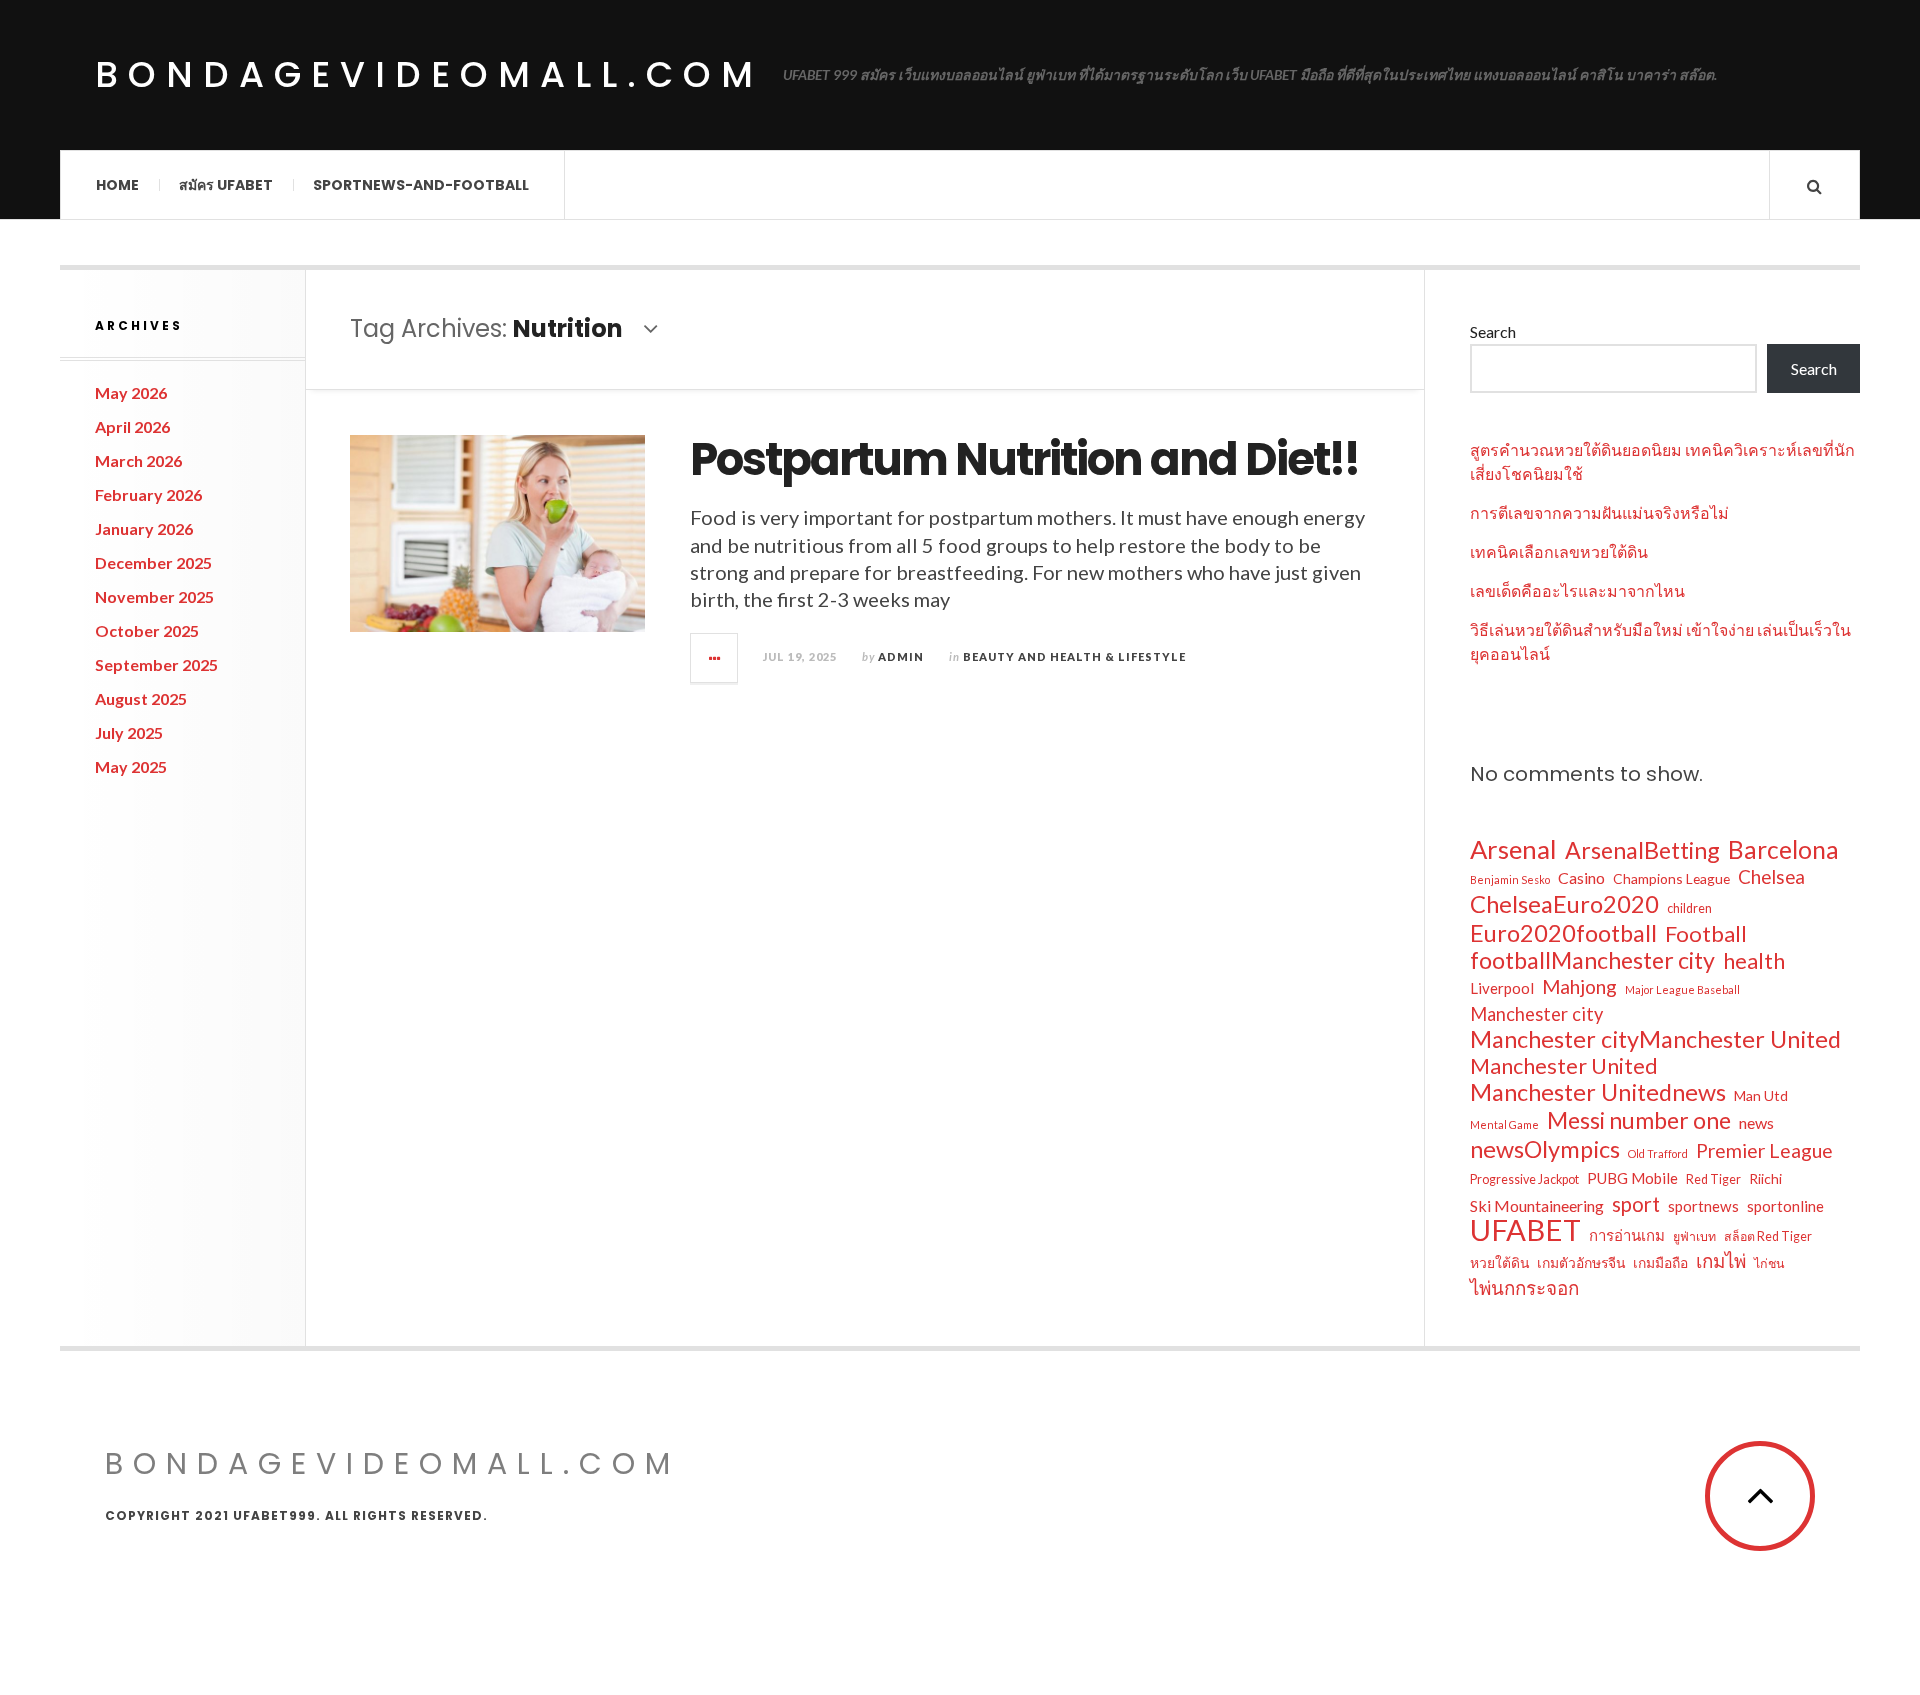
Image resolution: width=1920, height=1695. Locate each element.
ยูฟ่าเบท (1694, 1236)
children (1689, 908)
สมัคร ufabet (226, 185)
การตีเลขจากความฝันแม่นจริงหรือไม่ (1599, 512)
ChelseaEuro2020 (1564, 904)
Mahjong (1579, 986)
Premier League (1764, 1150)
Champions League (1671, 878)
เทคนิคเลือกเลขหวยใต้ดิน (1559, 551)
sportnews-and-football (421, 185)
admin (901, 656)
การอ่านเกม (1627, 1235)
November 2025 (154, 596)
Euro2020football (1563, 933)
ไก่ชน (1769, 1263)
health (1754, 961)
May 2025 (131, 766)
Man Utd (1761, 1095)
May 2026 (131, 392)
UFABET (1525, 1230)
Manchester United (1564, 1066)
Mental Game (1504, 1124)
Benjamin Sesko (1510, 879)
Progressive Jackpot (1524, 1179)
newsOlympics (1545, 1149)
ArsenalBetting (1642, 850)
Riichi (1765, 1178)
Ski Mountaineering (1537, 1205)
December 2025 (153, 562)
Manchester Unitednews (1598, 1092)
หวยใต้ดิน (1499, 1262)
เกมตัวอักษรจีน (1581, 1262)
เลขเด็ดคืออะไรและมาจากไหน (1577, 590)
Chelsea (1771, 876)
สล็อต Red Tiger (1768, 1236)
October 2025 (147, 630)
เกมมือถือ (1660, 1262)
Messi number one (1639, 1120)
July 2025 (129, 732)
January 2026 (144, 528)
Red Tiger (1713, 1179)
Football (1706, 934)
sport (1636, 1204)
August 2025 (141, 698)
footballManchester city (1592, 960)
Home (117, 185)
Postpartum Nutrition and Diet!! (1024, 459)
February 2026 (148, 494)
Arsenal (1513, 849)
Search (1493, 331)
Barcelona (1783, 850)
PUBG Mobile (1632, 1178)
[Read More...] (715, 658)
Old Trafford (1658, 1153)
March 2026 (138, 460)
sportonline (1785, 1206)
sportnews (1703, 1206)
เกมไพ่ (1721, 1260)
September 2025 (156, 664)
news (1756, 1122)
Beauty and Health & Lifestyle (1074, 656)
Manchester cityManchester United (1655, 1039)
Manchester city (1536, 1014)
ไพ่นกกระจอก (1524, 1287)
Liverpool (1502, 988)
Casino (1581, 877)
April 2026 (132, 426)
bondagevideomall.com (429, 74)
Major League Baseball (1682, 989)
